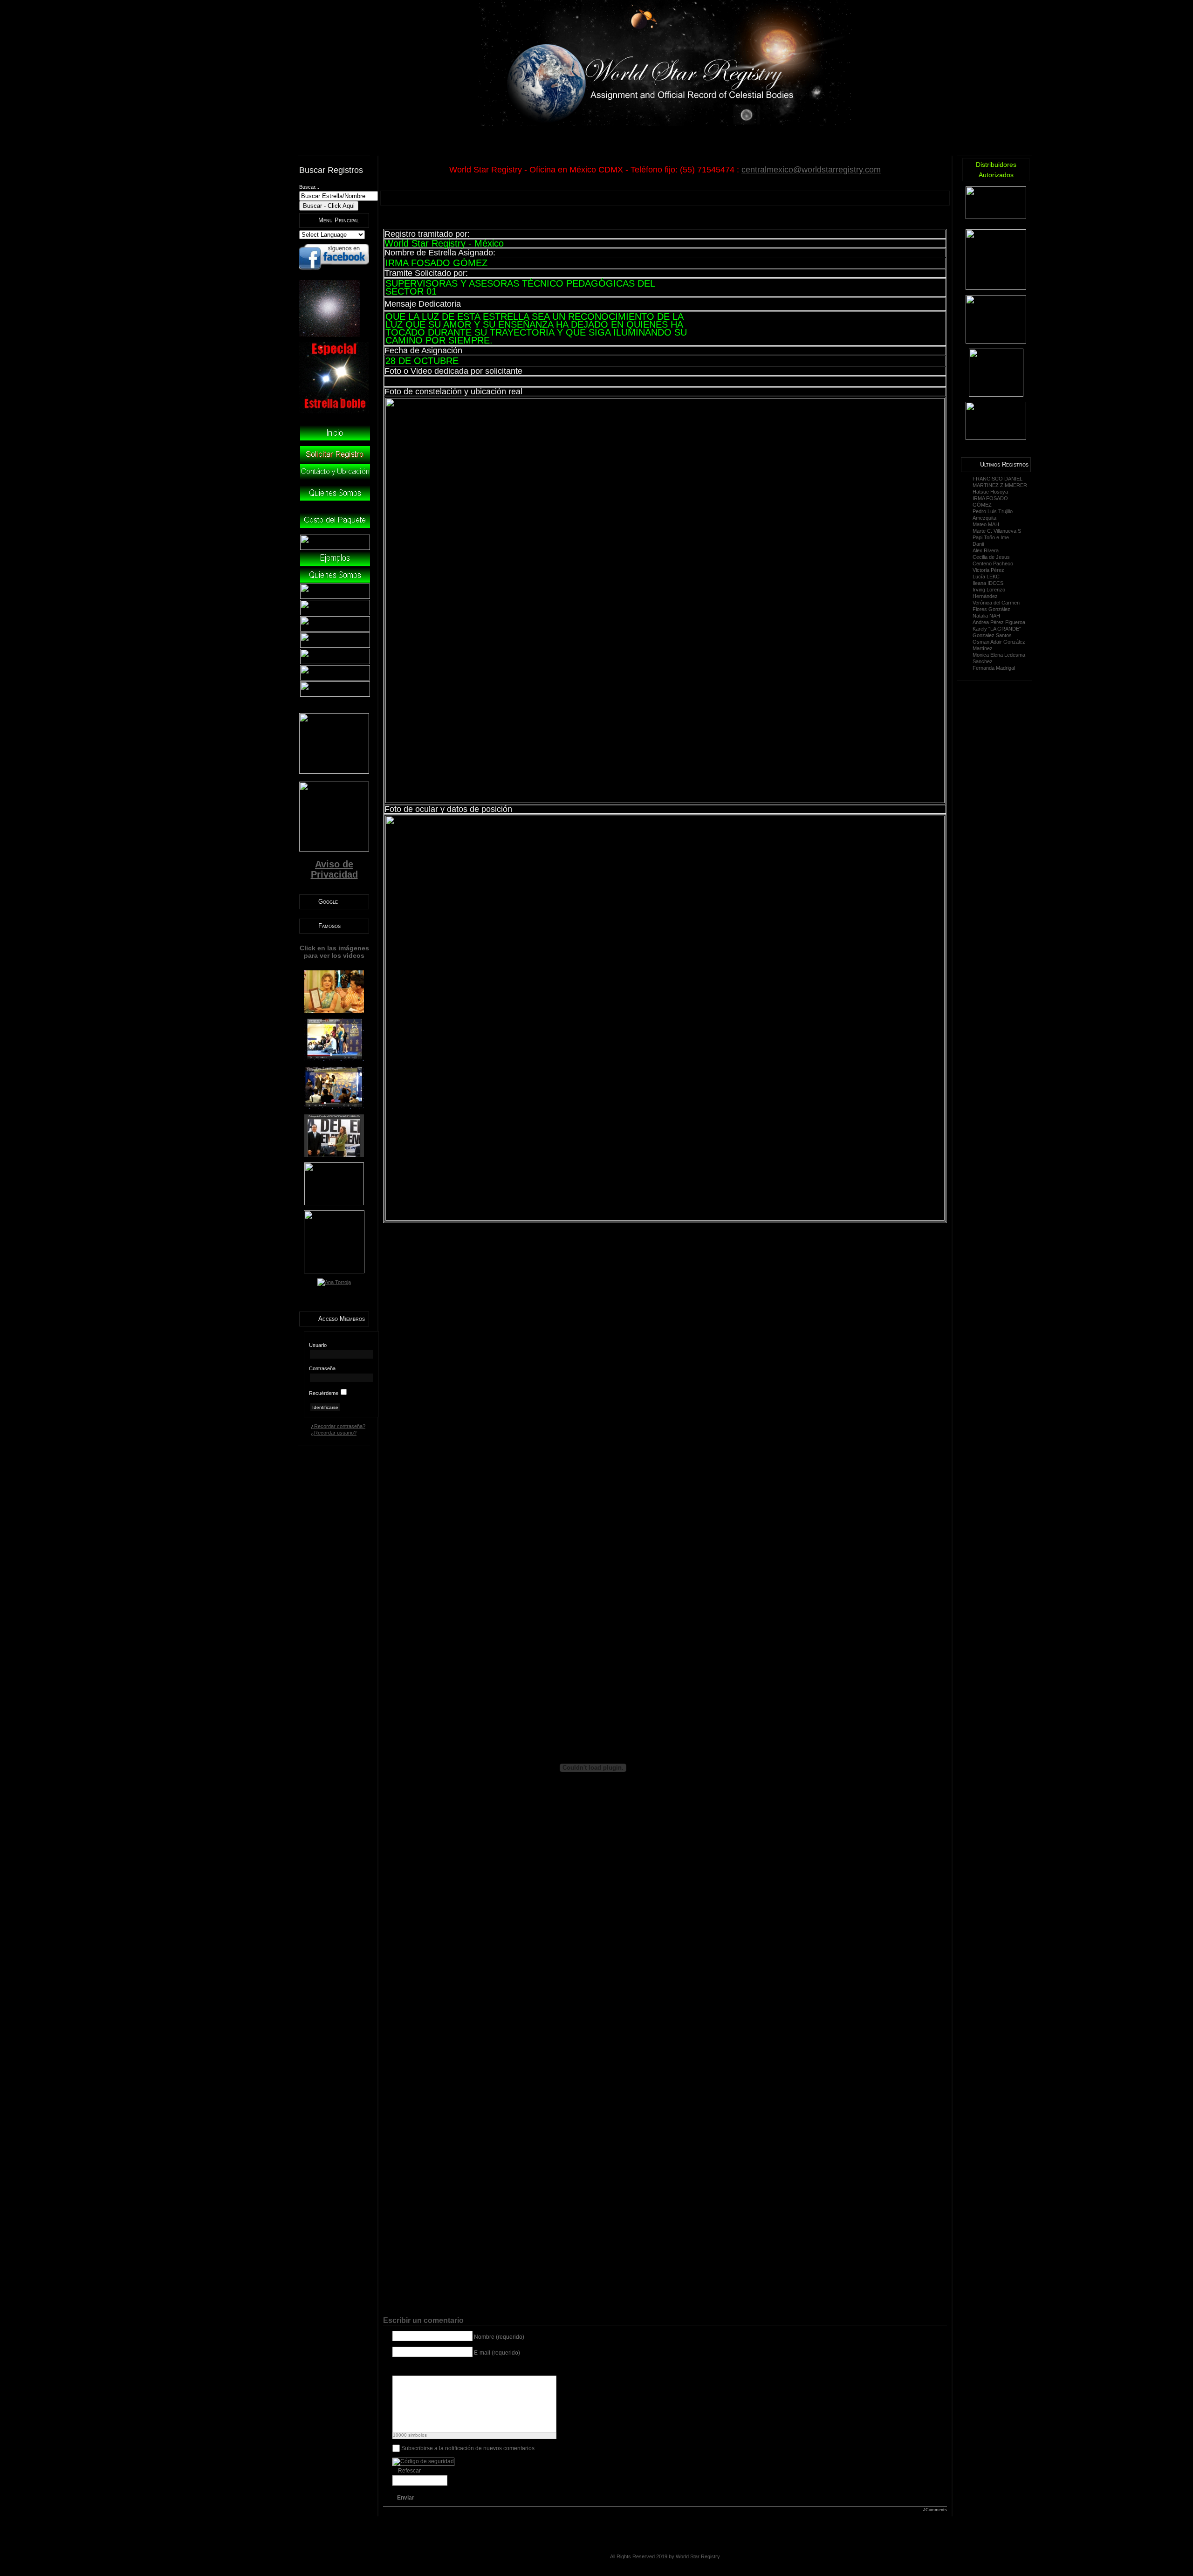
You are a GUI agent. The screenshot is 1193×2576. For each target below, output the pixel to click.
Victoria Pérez (988, 570)
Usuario (318, 1345)
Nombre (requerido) (499, 2337)
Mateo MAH (986, 524)
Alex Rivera (986, 550)
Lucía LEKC (986, 577)
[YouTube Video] (491, 2368)
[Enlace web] (456, 2368)
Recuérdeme (324, 1393)
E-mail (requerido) (497, 2353)
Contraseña (322, 1368)
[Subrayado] (421, 2368)
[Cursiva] (409, 2368)
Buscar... (309, 187)
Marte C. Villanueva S (997, 531)
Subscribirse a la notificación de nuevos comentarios (468, 2448)
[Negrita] (398, 2368)
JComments (935, 2510)
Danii (978, 544)
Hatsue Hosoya (990, 492)
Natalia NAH (986, 616)
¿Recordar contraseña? (338, 1426)
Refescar (409, 2471)
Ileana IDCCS (988, 583)
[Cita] (468, 2368)
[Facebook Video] (514, 2368)
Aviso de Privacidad (334, 869)
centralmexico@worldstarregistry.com (811, 170)
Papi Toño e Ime (991, 537)
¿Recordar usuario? (334, 1433)
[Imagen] (444, 2368)
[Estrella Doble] (334, 412)
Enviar (406, 2498)
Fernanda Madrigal (994, 668)
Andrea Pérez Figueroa (999, 622)
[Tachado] (433, 2368)
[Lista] (479, 2368)
